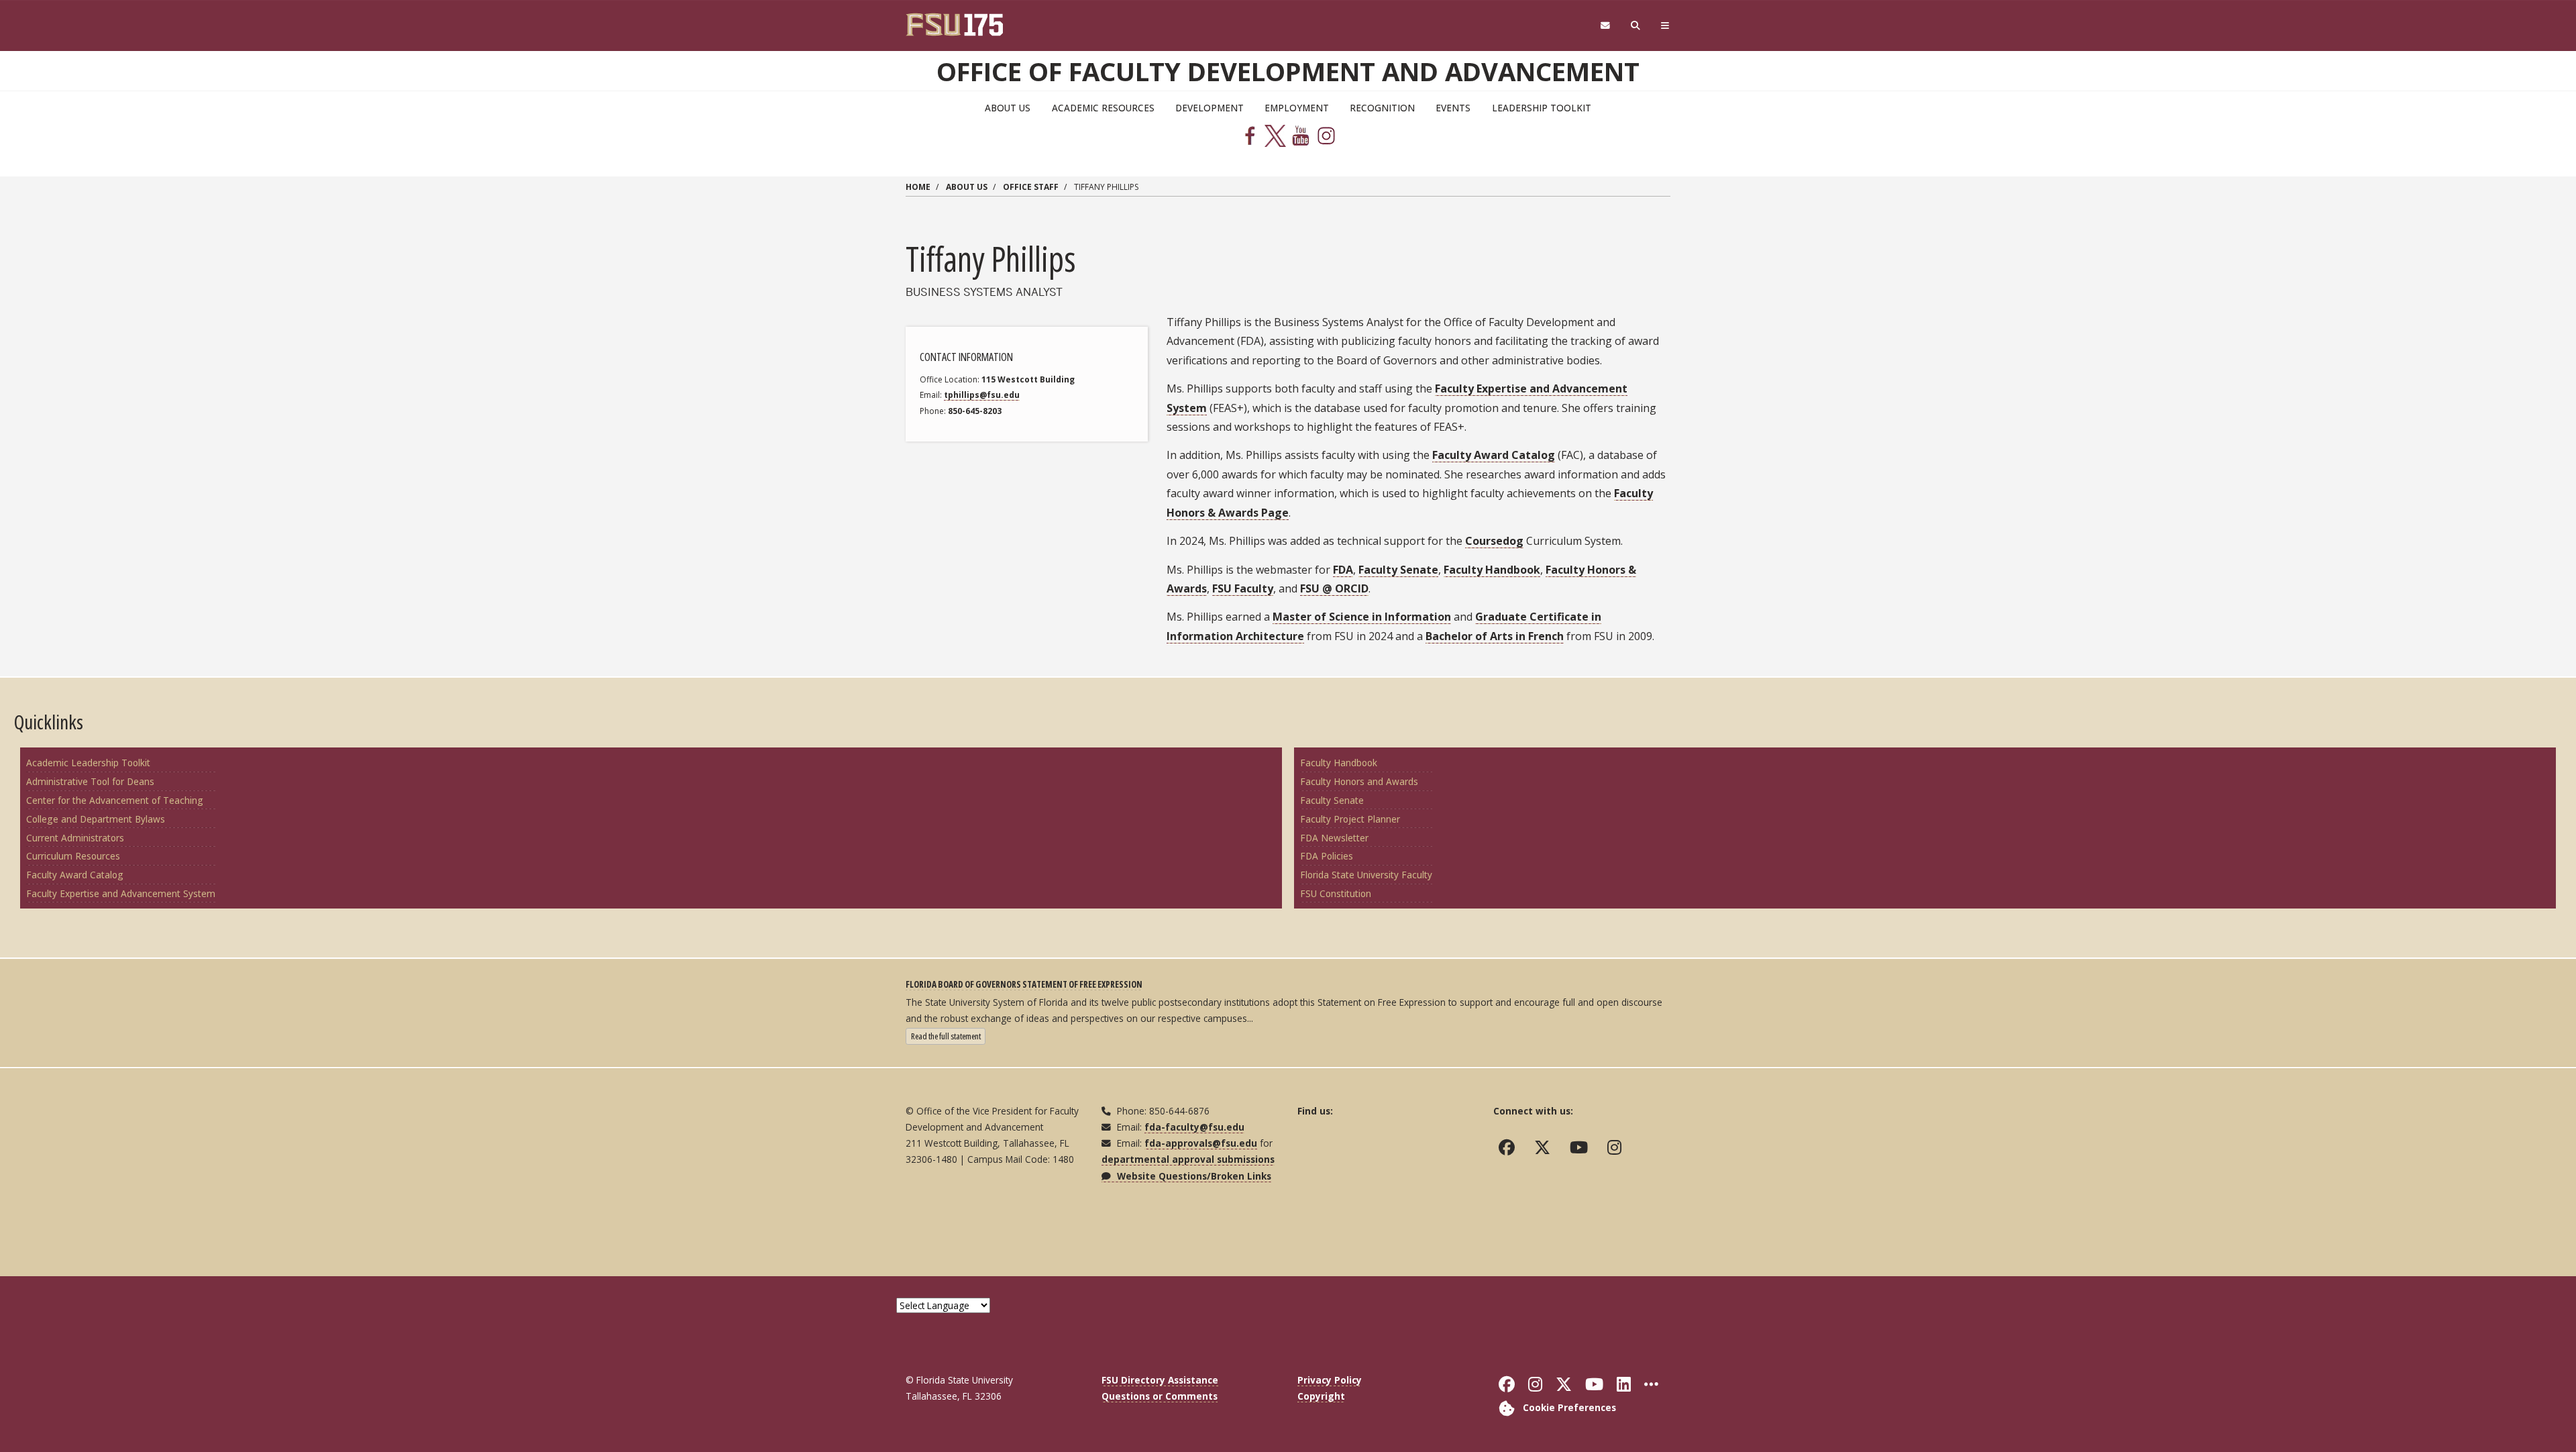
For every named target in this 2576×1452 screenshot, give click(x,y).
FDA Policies (1327, 856)
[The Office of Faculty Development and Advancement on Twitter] (1545, 1147)
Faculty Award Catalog (1494, 455)
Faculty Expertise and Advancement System (121, 893)
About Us (1008, 108)
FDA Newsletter (1334, 838)
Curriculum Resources (73, 856)
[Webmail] (1605, 26)
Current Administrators (75, 838)
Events (1453, 108)
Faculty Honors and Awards (1359, 781)
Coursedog (1494, 541)
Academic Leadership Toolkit (88, 763)
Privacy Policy (1330, 1380)
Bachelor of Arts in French (1495, 636)
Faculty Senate (1398, 570)
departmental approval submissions (1188, 1159)
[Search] (1636, 26)
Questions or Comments (1160, 1396)
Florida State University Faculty (1366, 875)
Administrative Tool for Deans (90, 781)
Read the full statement (948, 1036)
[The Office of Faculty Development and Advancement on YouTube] (1582, 1147)
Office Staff (1031, 187)
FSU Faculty (1243, 588)
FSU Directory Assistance (1160, 1380)
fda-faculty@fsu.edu (1194, 1127)
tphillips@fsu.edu (982, 395)
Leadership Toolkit (1542, 108)
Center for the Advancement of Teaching (115, 800)
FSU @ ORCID (1334, 588)
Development (1210, 108)
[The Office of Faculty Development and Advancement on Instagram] (1617, 1147)
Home (918, 187)
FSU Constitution (1336, 893)
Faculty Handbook (1492, 570)
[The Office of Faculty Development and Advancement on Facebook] (1510, 1147)
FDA (1343, 570)
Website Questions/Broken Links (1193, 1176)
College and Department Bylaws (96, 819)
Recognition (1382, 108)
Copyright (1321, 1396)
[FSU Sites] (1665, 26)
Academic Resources (1103, 108)
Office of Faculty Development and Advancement (1288, 71)
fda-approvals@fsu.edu (1201, 1143)
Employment (1297, 108)
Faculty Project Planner (1350, 819)
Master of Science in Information (1362, 617)
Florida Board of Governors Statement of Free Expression (1024, 984)
